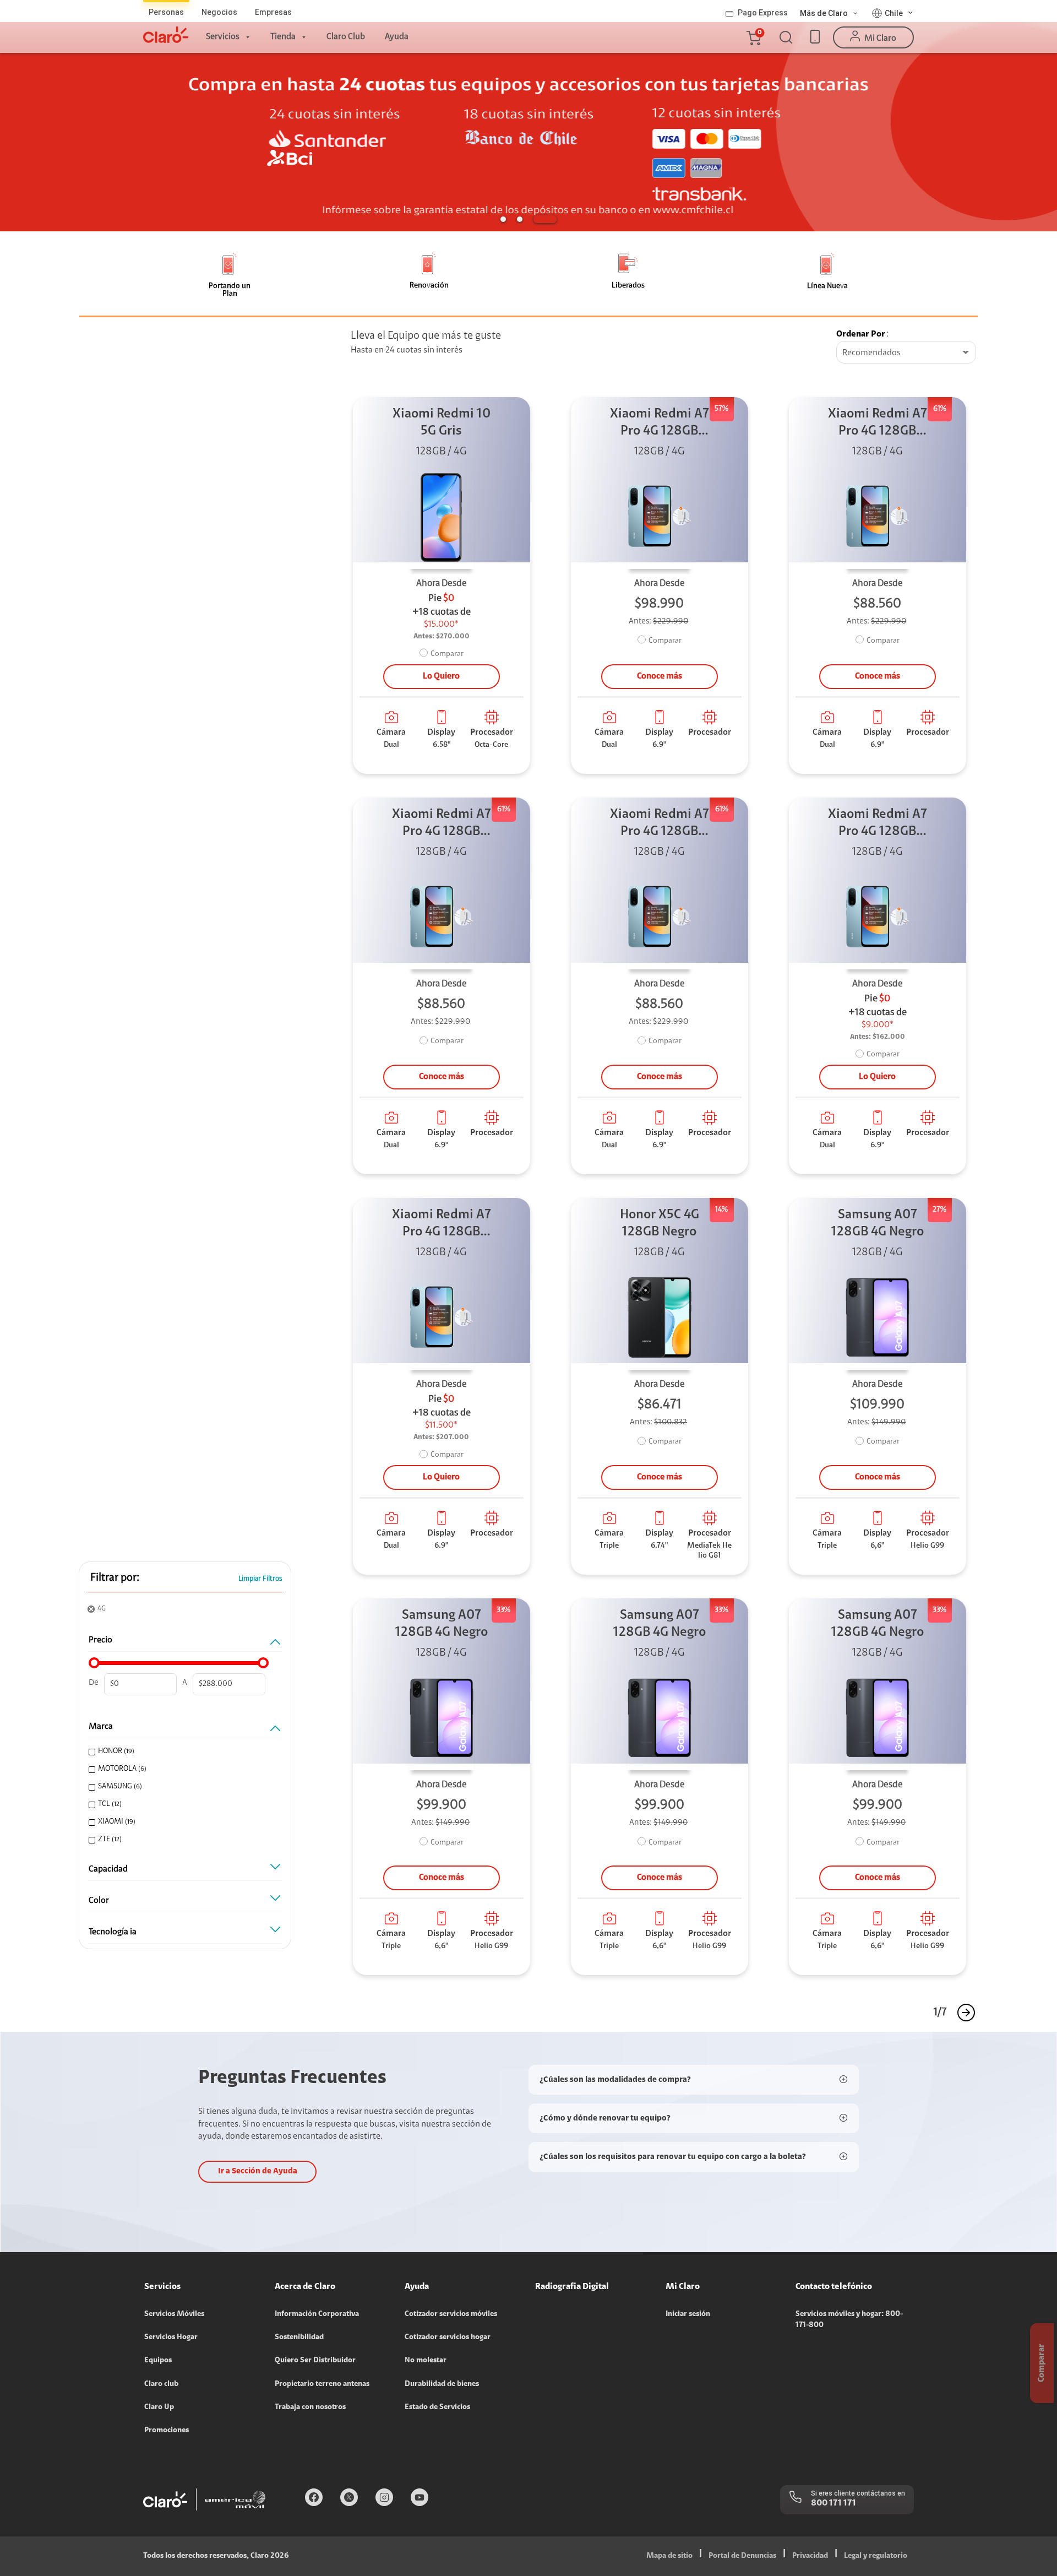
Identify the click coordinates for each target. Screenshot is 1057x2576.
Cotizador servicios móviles (451, 2314)
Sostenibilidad (299, 2338)
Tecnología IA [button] (113, 1932)
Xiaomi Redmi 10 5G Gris (442, 423)
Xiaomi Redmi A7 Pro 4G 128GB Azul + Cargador (660, 424)
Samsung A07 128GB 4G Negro (878, 1224)
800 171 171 (833, 2503)
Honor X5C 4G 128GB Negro (660, 1224)
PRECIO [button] (100, 1640)
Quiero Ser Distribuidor (315, 2361)
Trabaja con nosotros (310, 2407)
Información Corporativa (317, 2314)
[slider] (94, 1663)
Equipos (158, 2361)
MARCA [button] (101, 1727)
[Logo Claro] (166, 35)
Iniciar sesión (688, 2314)
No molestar (426, 2361)
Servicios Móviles (174, 2314)
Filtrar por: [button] (115, 1578)
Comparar (447, 654)
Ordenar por (861, 334)
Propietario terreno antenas (322, 2384)
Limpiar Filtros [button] (260, 1579)
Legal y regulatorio (876, 2556)
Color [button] (99, 1901)
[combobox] (906, 353)
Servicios (223, 37)
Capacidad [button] (108, 1869)
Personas (166, 12)
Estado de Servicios (437, 2407)
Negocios (219, 12)
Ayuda (397, 37)
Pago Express (763, 13)
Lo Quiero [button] (441, 676)
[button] (753, 37)
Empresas (273, 12)
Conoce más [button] (660, 676)
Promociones (167, 2431)
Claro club (161, 2384)
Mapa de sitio (669, 2556)
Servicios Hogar (171, 2338)
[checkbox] (183, 1752)
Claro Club (346, 37)
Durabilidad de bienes (442, 2384)
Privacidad (810, 2556)
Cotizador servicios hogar (448, 2338)
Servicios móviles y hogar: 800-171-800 (849, 2320)
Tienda (283, 37)
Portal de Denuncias (742, 2556)
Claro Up (159, 2407)
